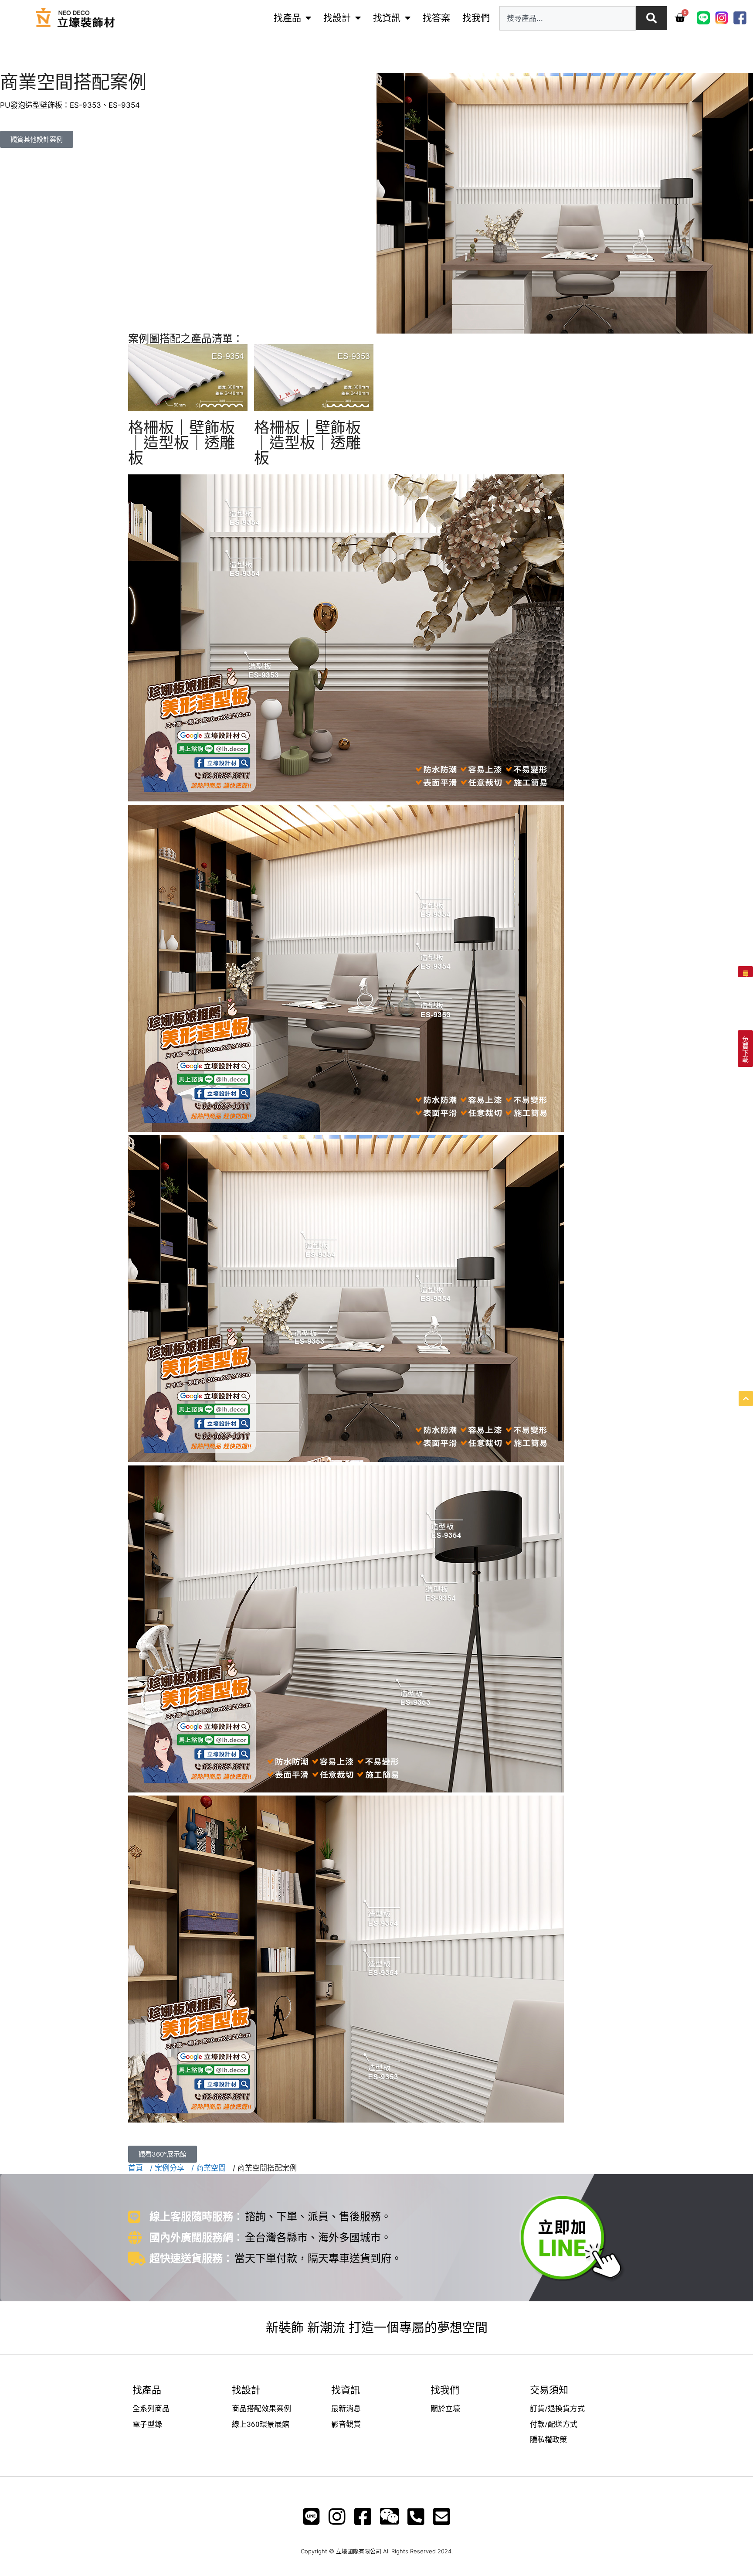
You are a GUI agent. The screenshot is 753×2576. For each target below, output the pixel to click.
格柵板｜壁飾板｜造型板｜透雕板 (181, 443)
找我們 (476, 18)
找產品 (287, 18)
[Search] (651, 18)
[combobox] (568, 18)
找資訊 (387, 18)
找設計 (337, 18)
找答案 (436, 18)
